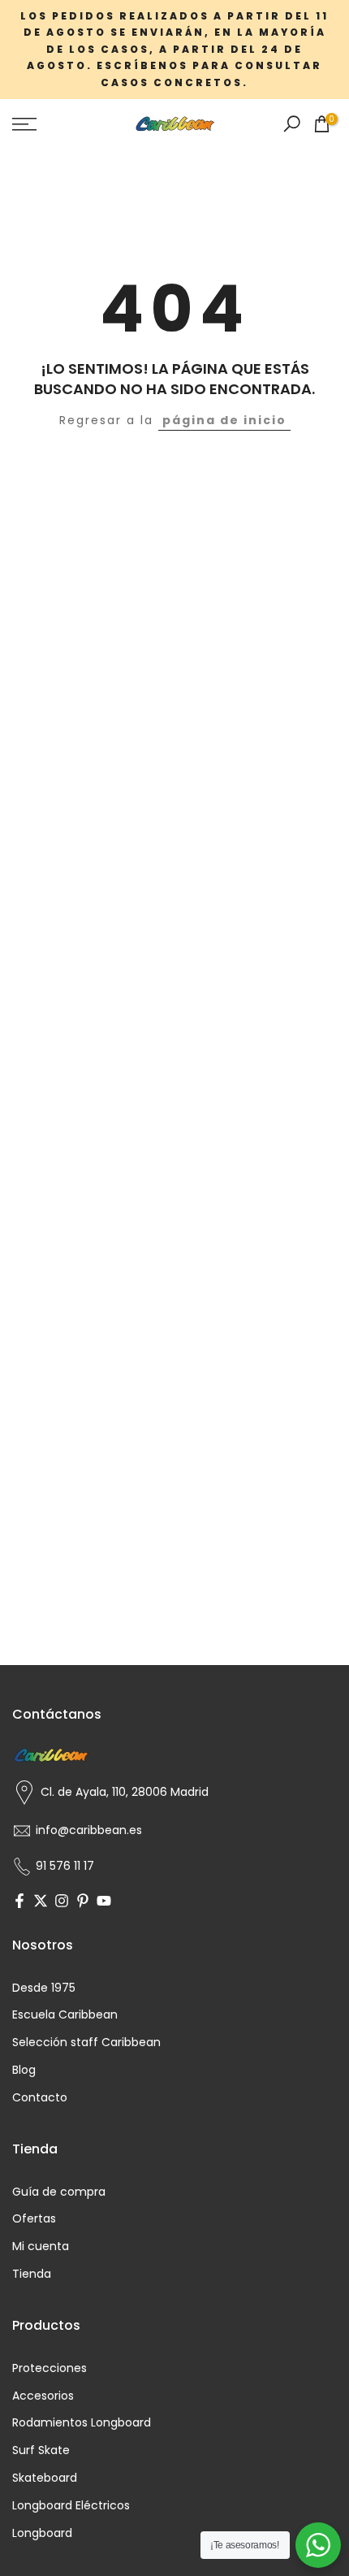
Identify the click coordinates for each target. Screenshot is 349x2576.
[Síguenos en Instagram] (62, 1902)
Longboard (42, 2533)
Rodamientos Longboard (82, 2423)
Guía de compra (59, 2192)
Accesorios (43, 2396)
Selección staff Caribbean (86, 2043)
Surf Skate (41, 2450)
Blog (24, 2070)
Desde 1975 (44, 1988)
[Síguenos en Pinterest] (83, 1902)
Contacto (40, 2098)
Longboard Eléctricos (71, 2506)
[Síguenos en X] (41, 1902)
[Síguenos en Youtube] (104, 1902)
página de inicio (224, 420)
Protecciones (50, 2368)
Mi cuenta (41, 2246)
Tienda (32, 2274)
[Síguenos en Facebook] (19, 1902)
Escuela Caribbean (65, 2015)
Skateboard (45, 2478)
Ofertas (34, 2219)
